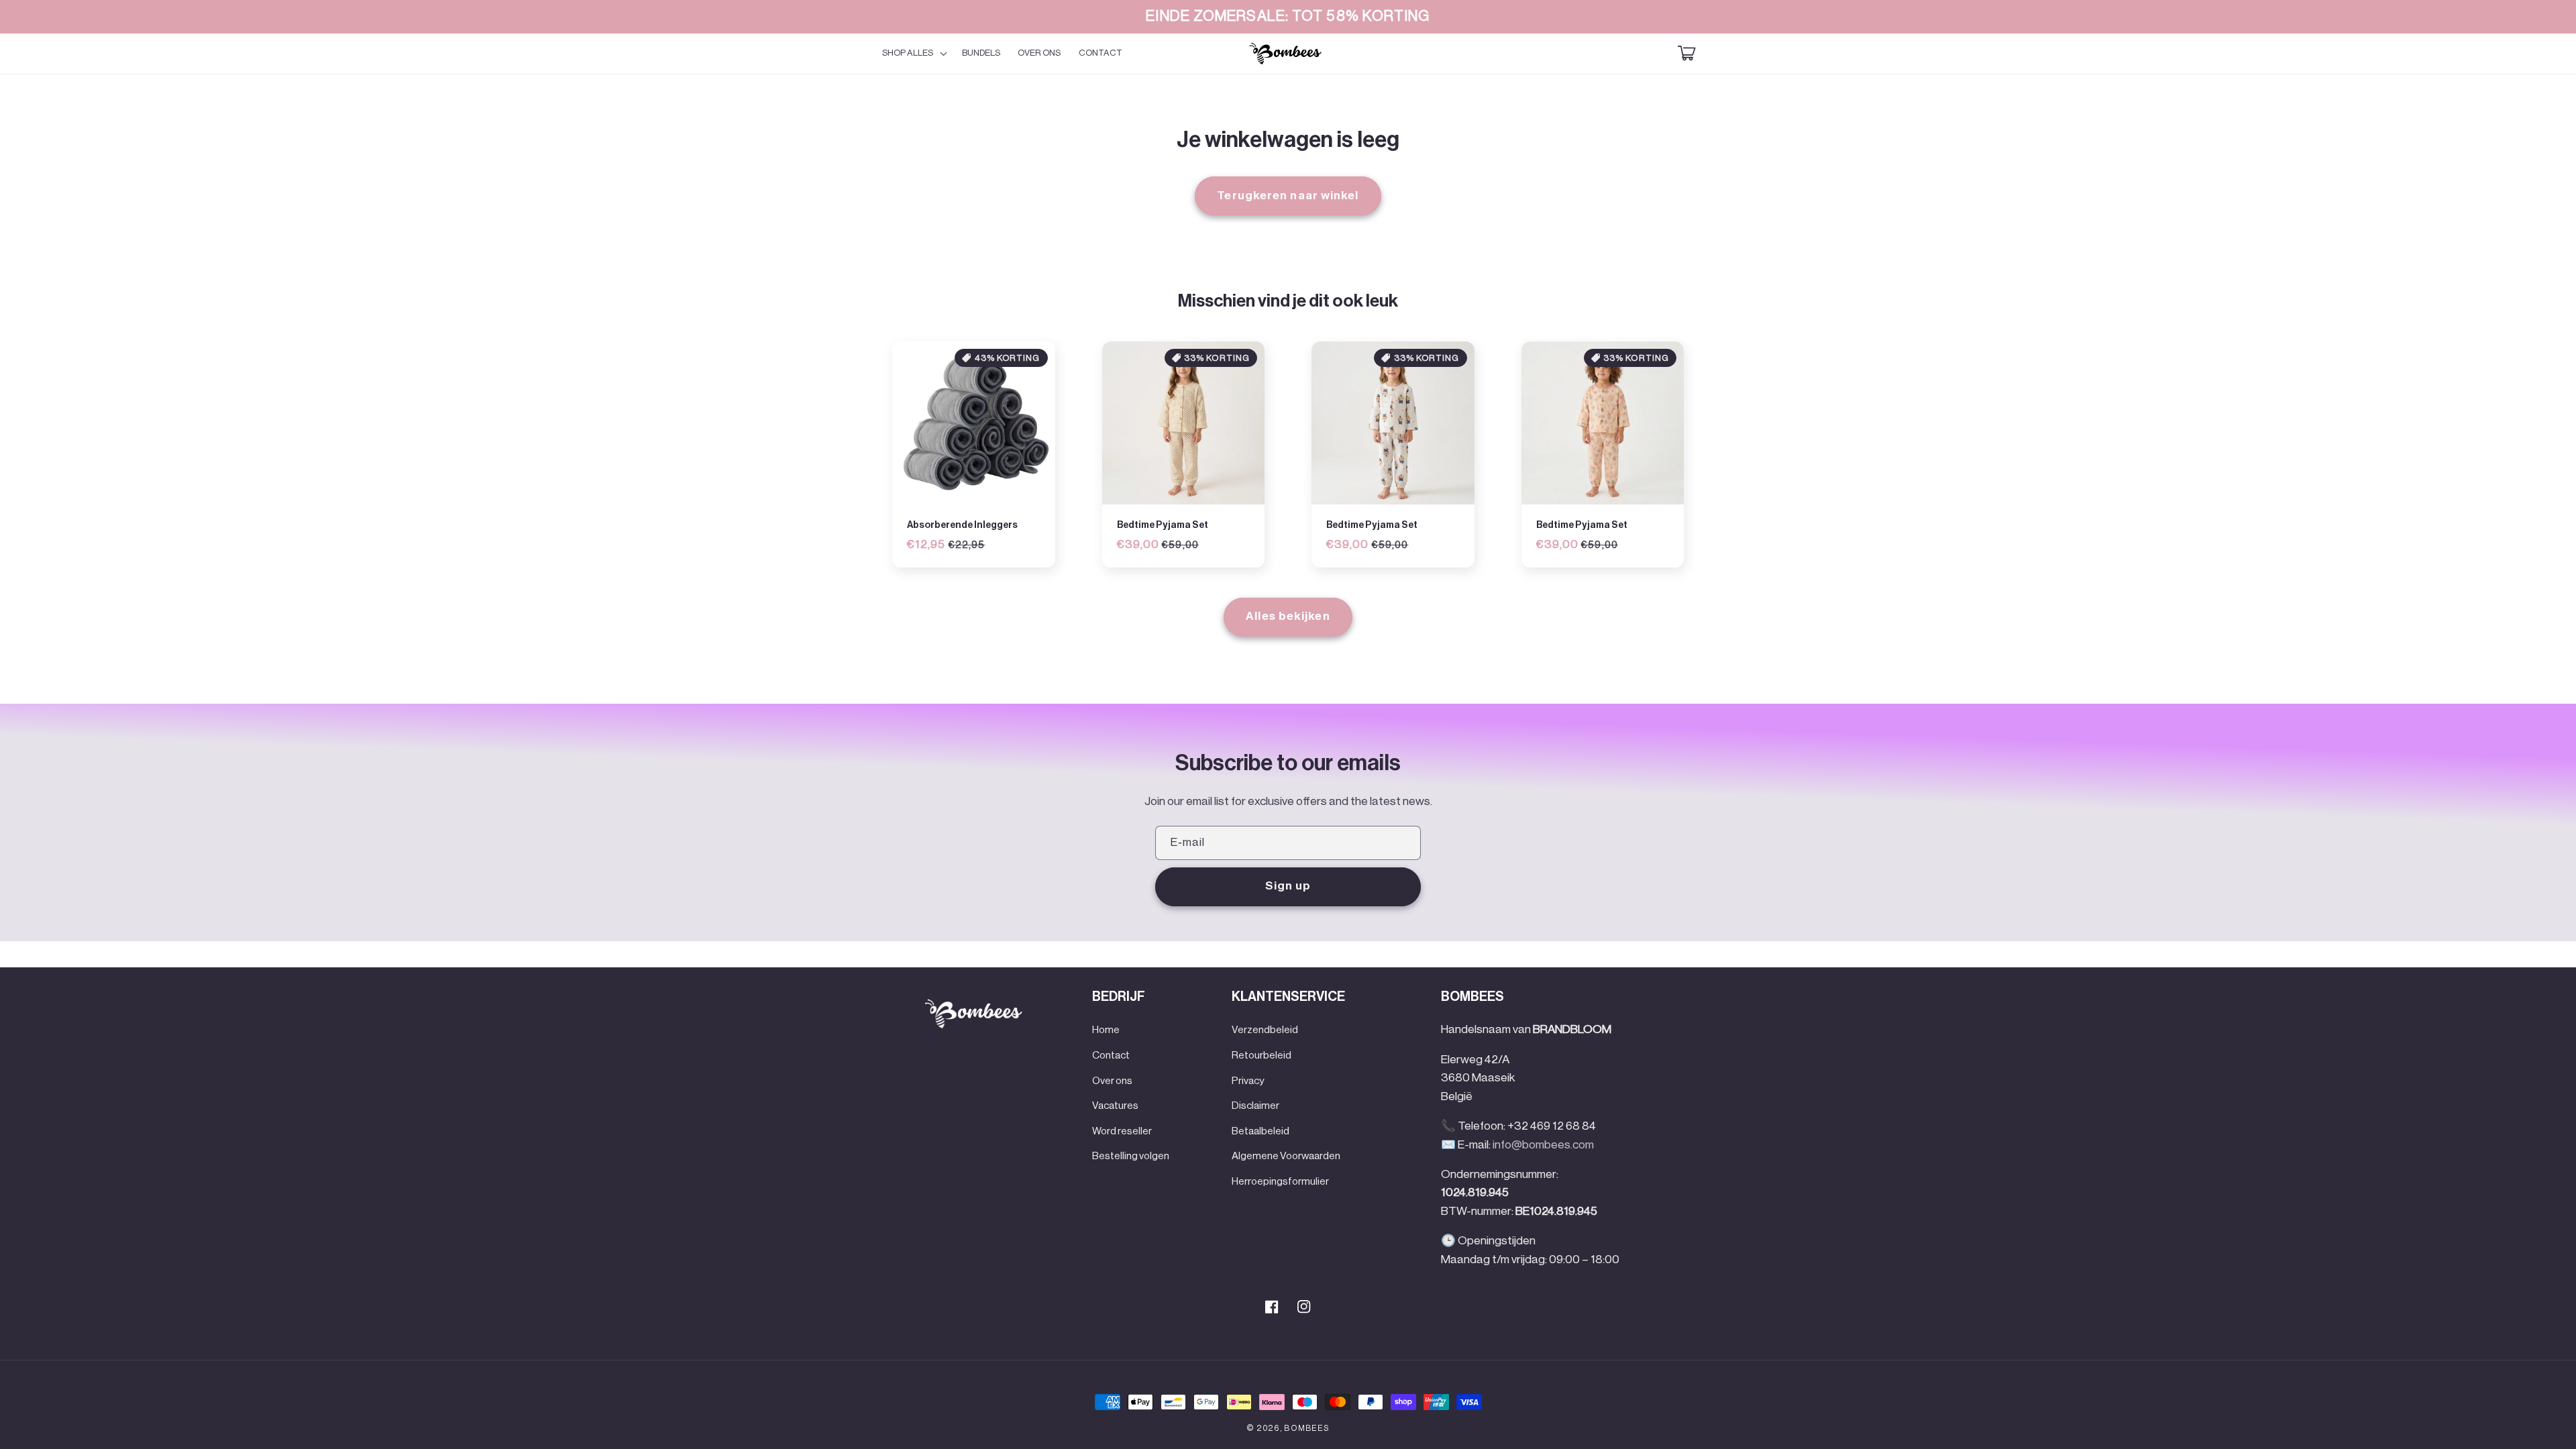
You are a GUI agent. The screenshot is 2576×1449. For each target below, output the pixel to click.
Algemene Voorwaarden (1286, 1156)
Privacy (1248, 1081)
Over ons (1112, 1081)
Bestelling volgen (1131, 1156)
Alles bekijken (1288, 616)
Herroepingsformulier (1280, 1181)
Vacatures (1115, 1106)
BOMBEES (1306, 1428)
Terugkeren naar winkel (1288, 196)
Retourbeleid (1262, 1055)
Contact (1111, 1055)
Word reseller (1122, 1131)
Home (1106, 1030)
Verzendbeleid (1265, 1030)
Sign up (1288, 886)
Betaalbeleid (1260, 1131)
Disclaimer (1255, 1106)
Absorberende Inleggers (962, 525)
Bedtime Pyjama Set (1163, 525)
